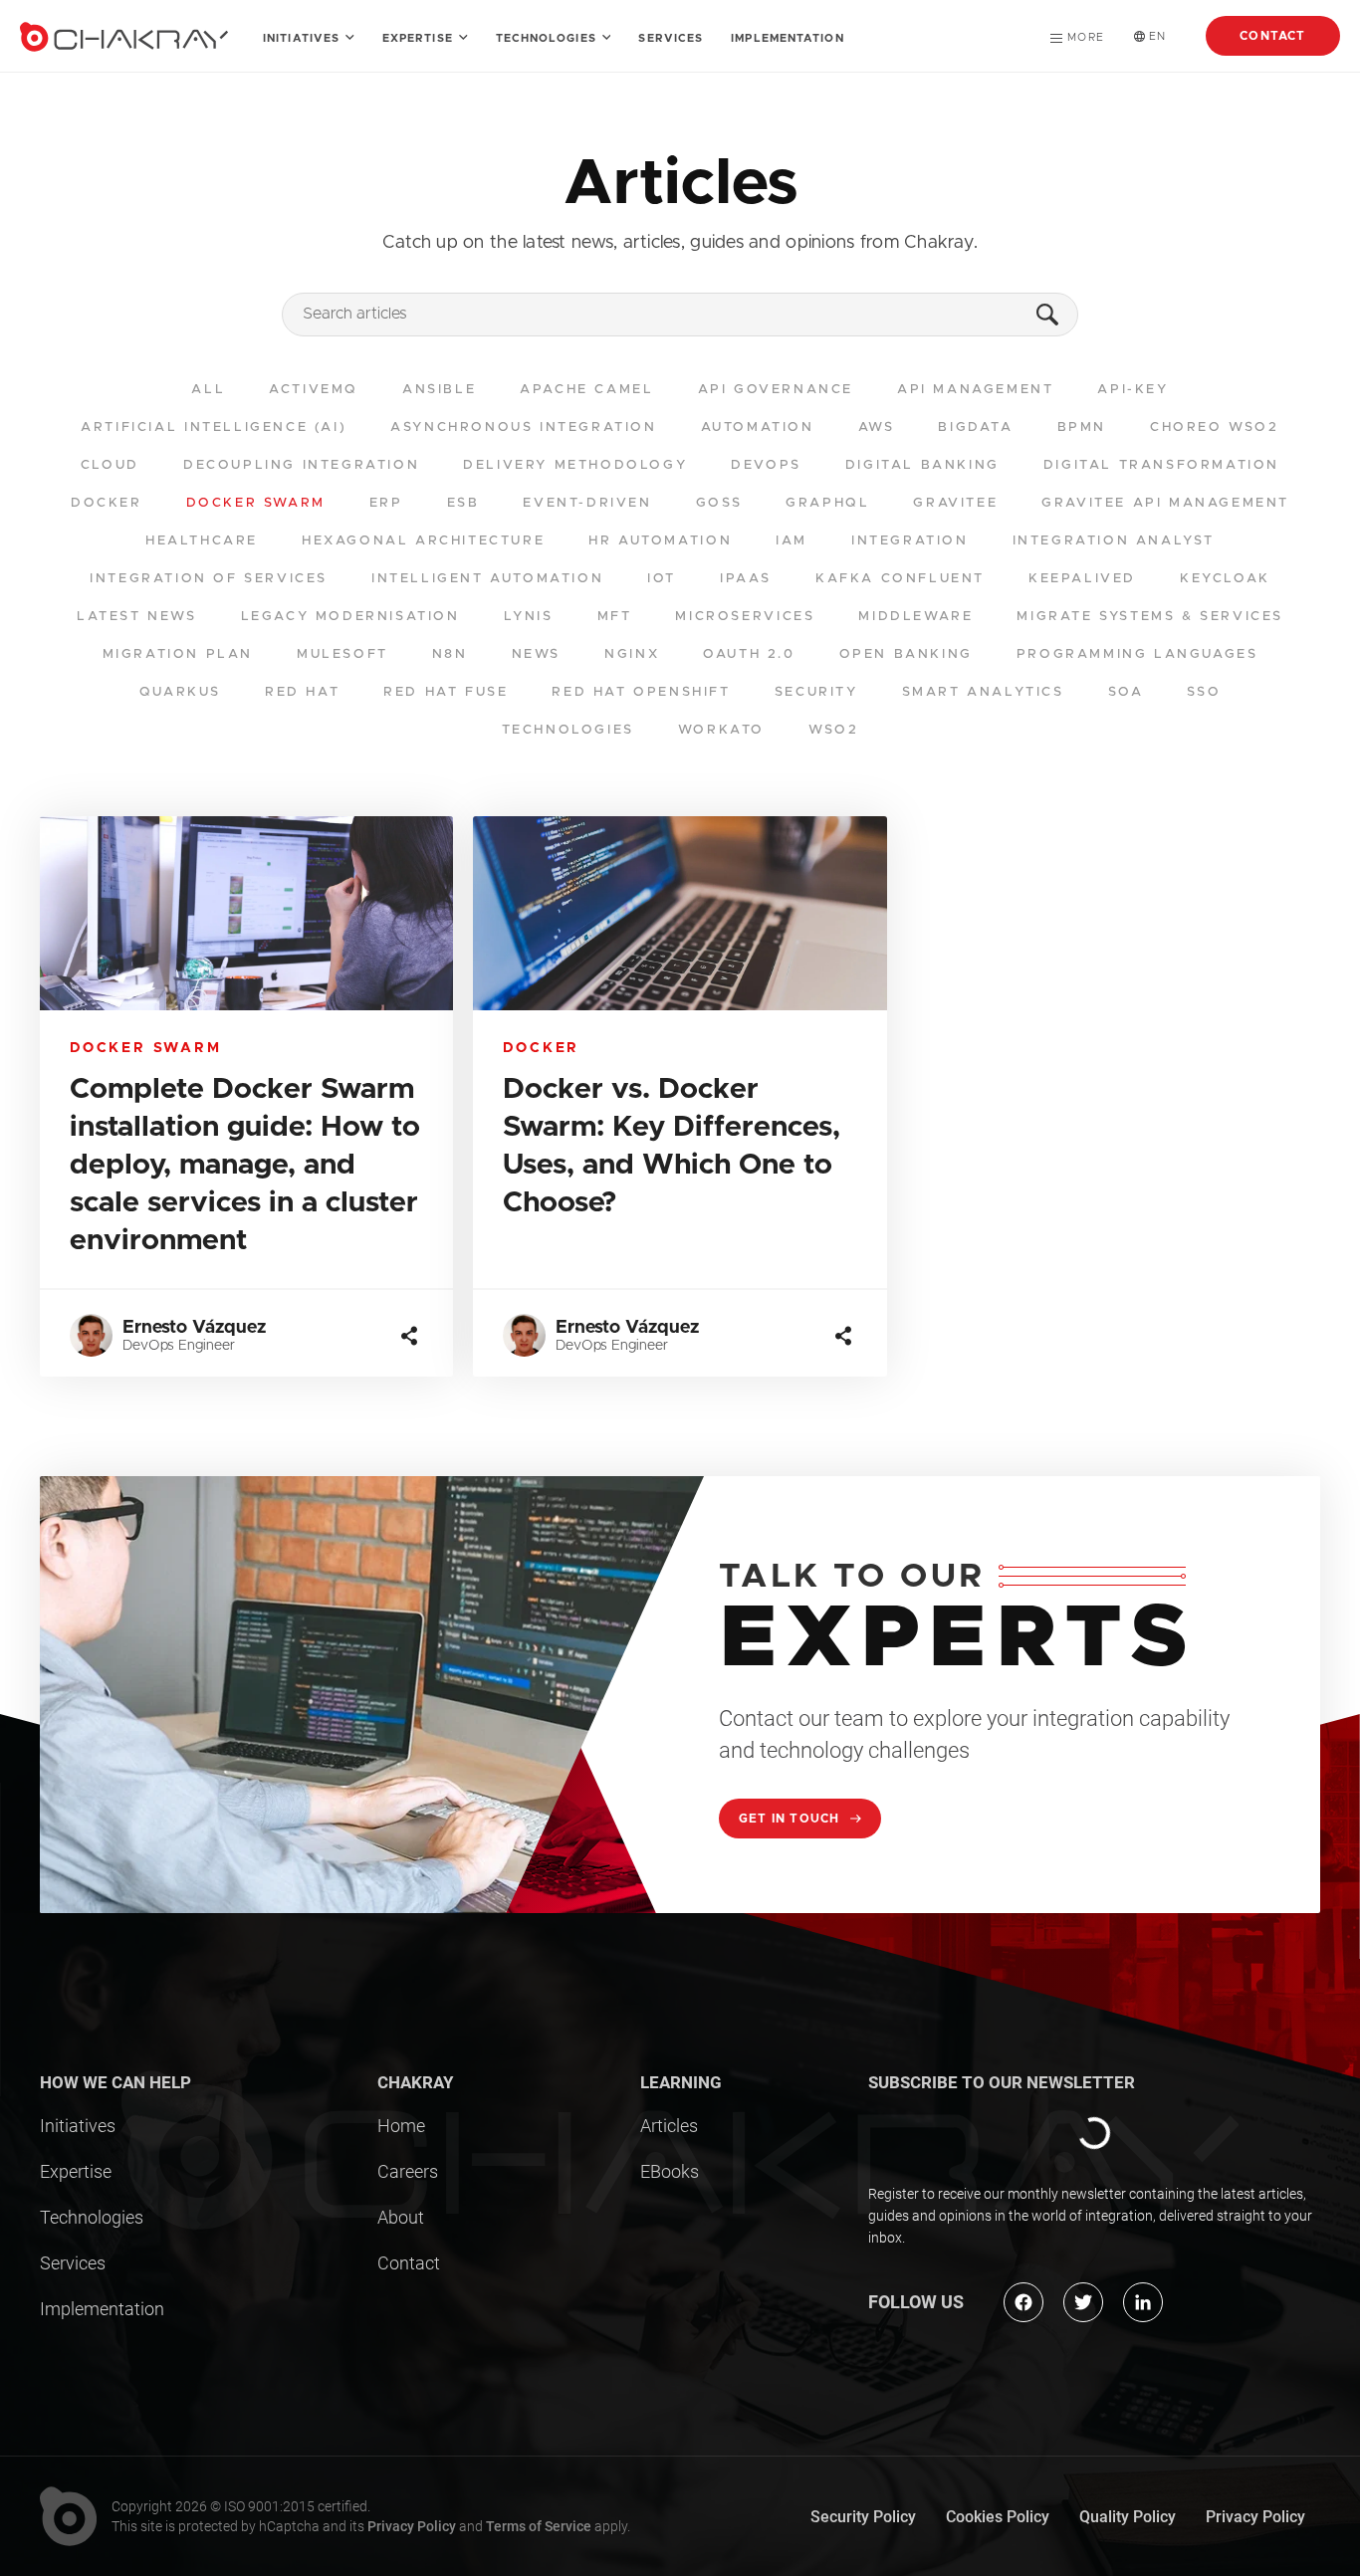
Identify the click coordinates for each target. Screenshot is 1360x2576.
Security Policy (863, 2517)
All (208, 390)
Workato (721, 730)
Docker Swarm (256, 503)
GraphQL (827, 503)
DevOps (766, 465)
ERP (386, 503)
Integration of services (209, 579)
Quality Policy (1128, 2517)
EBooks (670, 2171)
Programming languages (1137, 654)
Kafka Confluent (900, 579)
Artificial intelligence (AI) (214, 428)
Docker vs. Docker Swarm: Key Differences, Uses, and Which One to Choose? (672, 1146)
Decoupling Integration (301, 465)
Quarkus (180, 692)
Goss (719, 503)
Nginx (632, 654)
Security (816, 692)
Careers (408, 2171)
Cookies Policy (998, 2517)
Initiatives (303, 38)
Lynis (529, 617)
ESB (463, 503)
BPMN (1082, 428)
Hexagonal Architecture (423, 541)
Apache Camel (586, 390)
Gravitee (955, 503)
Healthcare (202, 541)
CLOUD (110, 465)
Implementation (787, 38)
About (401, 2217)
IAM (792, 541)
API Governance (776, 390)
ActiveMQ (314, 390)
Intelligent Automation (487, 579)
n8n (450, 654)
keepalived (1082, 579)
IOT (662, 579)
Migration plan (178, 654)
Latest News (137, 617)
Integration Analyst (1114, 541)
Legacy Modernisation (350, 617)
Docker (107, 503)
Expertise (420, 38)
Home (401, 2126)
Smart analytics (983, 692)
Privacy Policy (412, 2526)
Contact (1272, 36)
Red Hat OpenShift (641, 692)
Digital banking (922, 465)
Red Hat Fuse (446, 692)
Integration (910, 541)
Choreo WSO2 (1215, 428)
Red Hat (302, 692)
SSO (1204, 692)
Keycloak (1225, 579)
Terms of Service (539, 2526)
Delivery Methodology (575, 465)
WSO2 (833, 730)
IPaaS (746, 579)
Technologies (548, 38)
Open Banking (906, 654)
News (536, 654)
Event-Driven (587, 503)
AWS (877, 428)
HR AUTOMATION (660, 541)
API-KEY (1133, 390)
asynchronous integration (523, 428)
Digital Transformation (1161, 465)
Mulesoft (342, 654)
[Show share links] (409, 1336)
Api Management (975, 390)
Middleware (915, 617)
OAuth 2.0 (749, 654)
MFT (615, 617)
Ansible (439, 390)
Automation (758, 428)
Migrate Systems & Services (1150, 617)
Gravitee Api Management (1165, 503)
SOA (1126, 692)
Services (671, 38)
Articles (669, 2126)
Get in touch (792, 1819)
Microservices (745, 617)
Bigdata (975, 428)
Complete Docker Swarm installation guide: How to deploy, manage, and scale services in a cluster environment (245, 1165)
